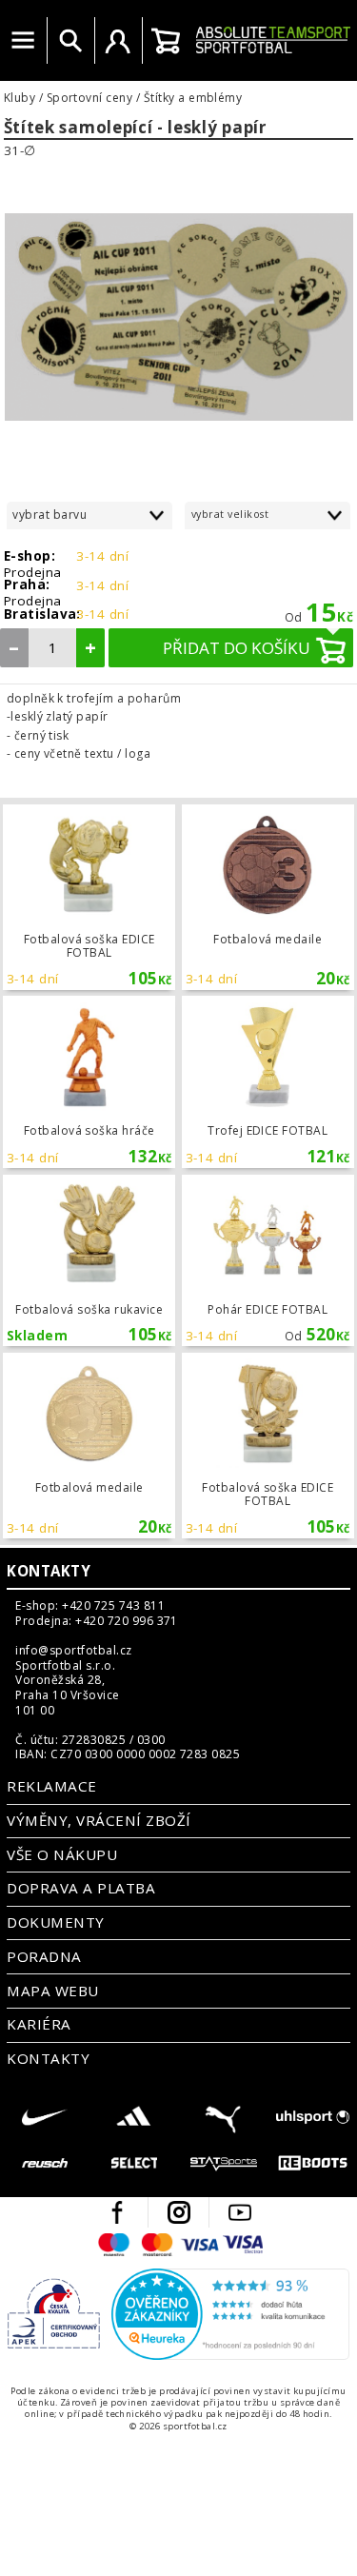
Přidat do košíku (237, 648)
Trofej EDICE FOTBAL (268, 1082)
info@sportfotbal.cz (73, 1651)
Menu (23, 41)
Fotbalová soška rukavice (89, 1261)
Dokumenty (55, 1922)
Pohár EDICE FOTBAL (268, 1261)
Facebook (117, 2212)
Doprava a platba (81, 1888)
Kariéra (39, 2024)
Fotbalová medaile (268, 897)
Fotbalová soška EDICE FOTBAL (89, 897)
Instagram (179, 2212)
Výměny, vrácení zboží (99, 1820)
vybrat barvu (50, 515)
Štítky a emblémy (193, 98)
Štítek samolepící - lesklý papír (135, 128)
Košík (166, 41)
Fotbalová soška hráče (89, 1082)
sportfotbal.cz (273, 40)
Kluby (20, 98)
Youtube (240, 2212)
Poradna (44, 1956)
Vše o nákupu (62, 1854)
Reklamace (51, 1786)
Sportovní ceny (90, 98)
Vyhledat (70, 41)
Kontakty (49, 1571)
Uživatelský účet (118, 41)
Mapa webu (52, 1991)
